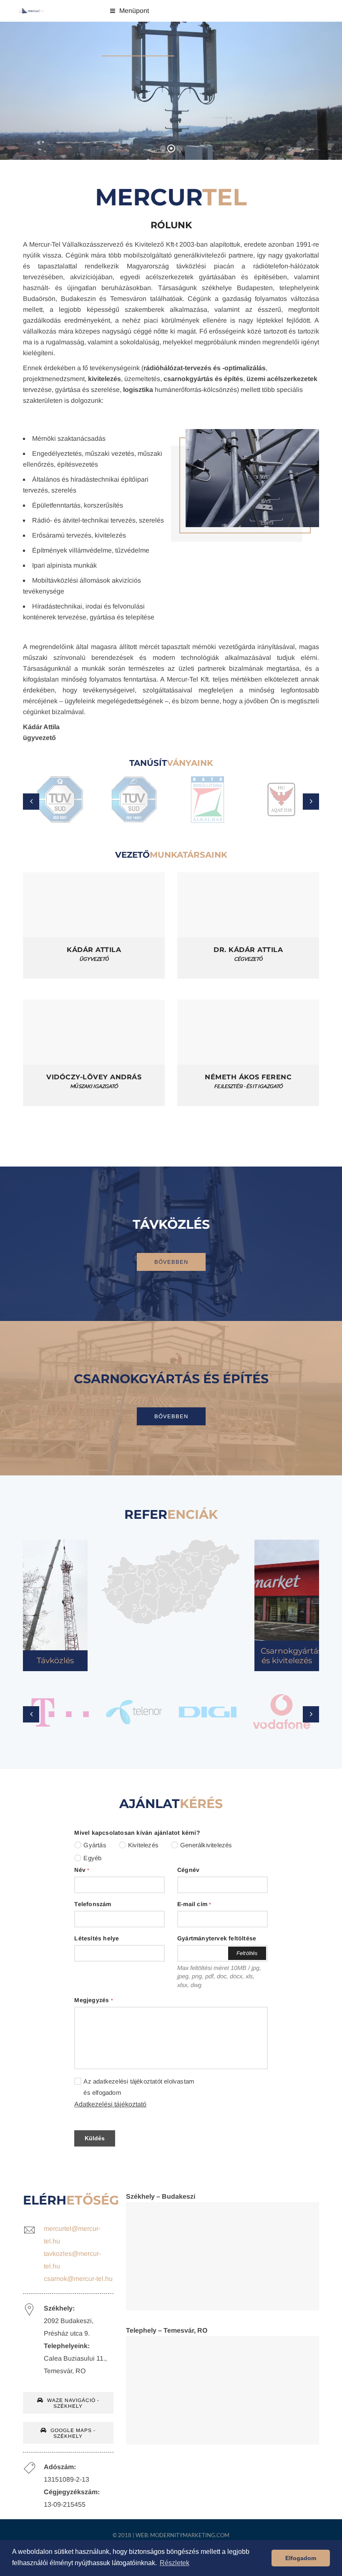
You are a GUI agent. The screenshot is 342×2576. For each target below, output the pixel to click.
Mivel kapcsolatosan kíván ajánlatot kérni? (137, 1833)
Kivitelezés (143, 1845)
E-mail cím (194, 1904)
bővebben (171, 1262)
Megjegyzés (93, 2000)
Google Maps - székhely (72, 2433)
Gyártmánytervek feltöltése (217, 1938)
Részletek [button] (175, 2563)
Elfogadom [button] (301, 2558)
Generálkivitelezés (206, 1845)
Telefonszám (93, 1904)
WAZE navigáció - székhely (72, 2403)
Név (82, 1870)
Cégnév (188, 1870)
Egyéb (92, 1858)
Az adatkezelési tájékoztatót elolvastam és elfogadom (139, 2087)
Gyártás (95, 1845)
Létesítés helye (97, 1938)
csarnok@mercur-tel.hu (78, 2279)
